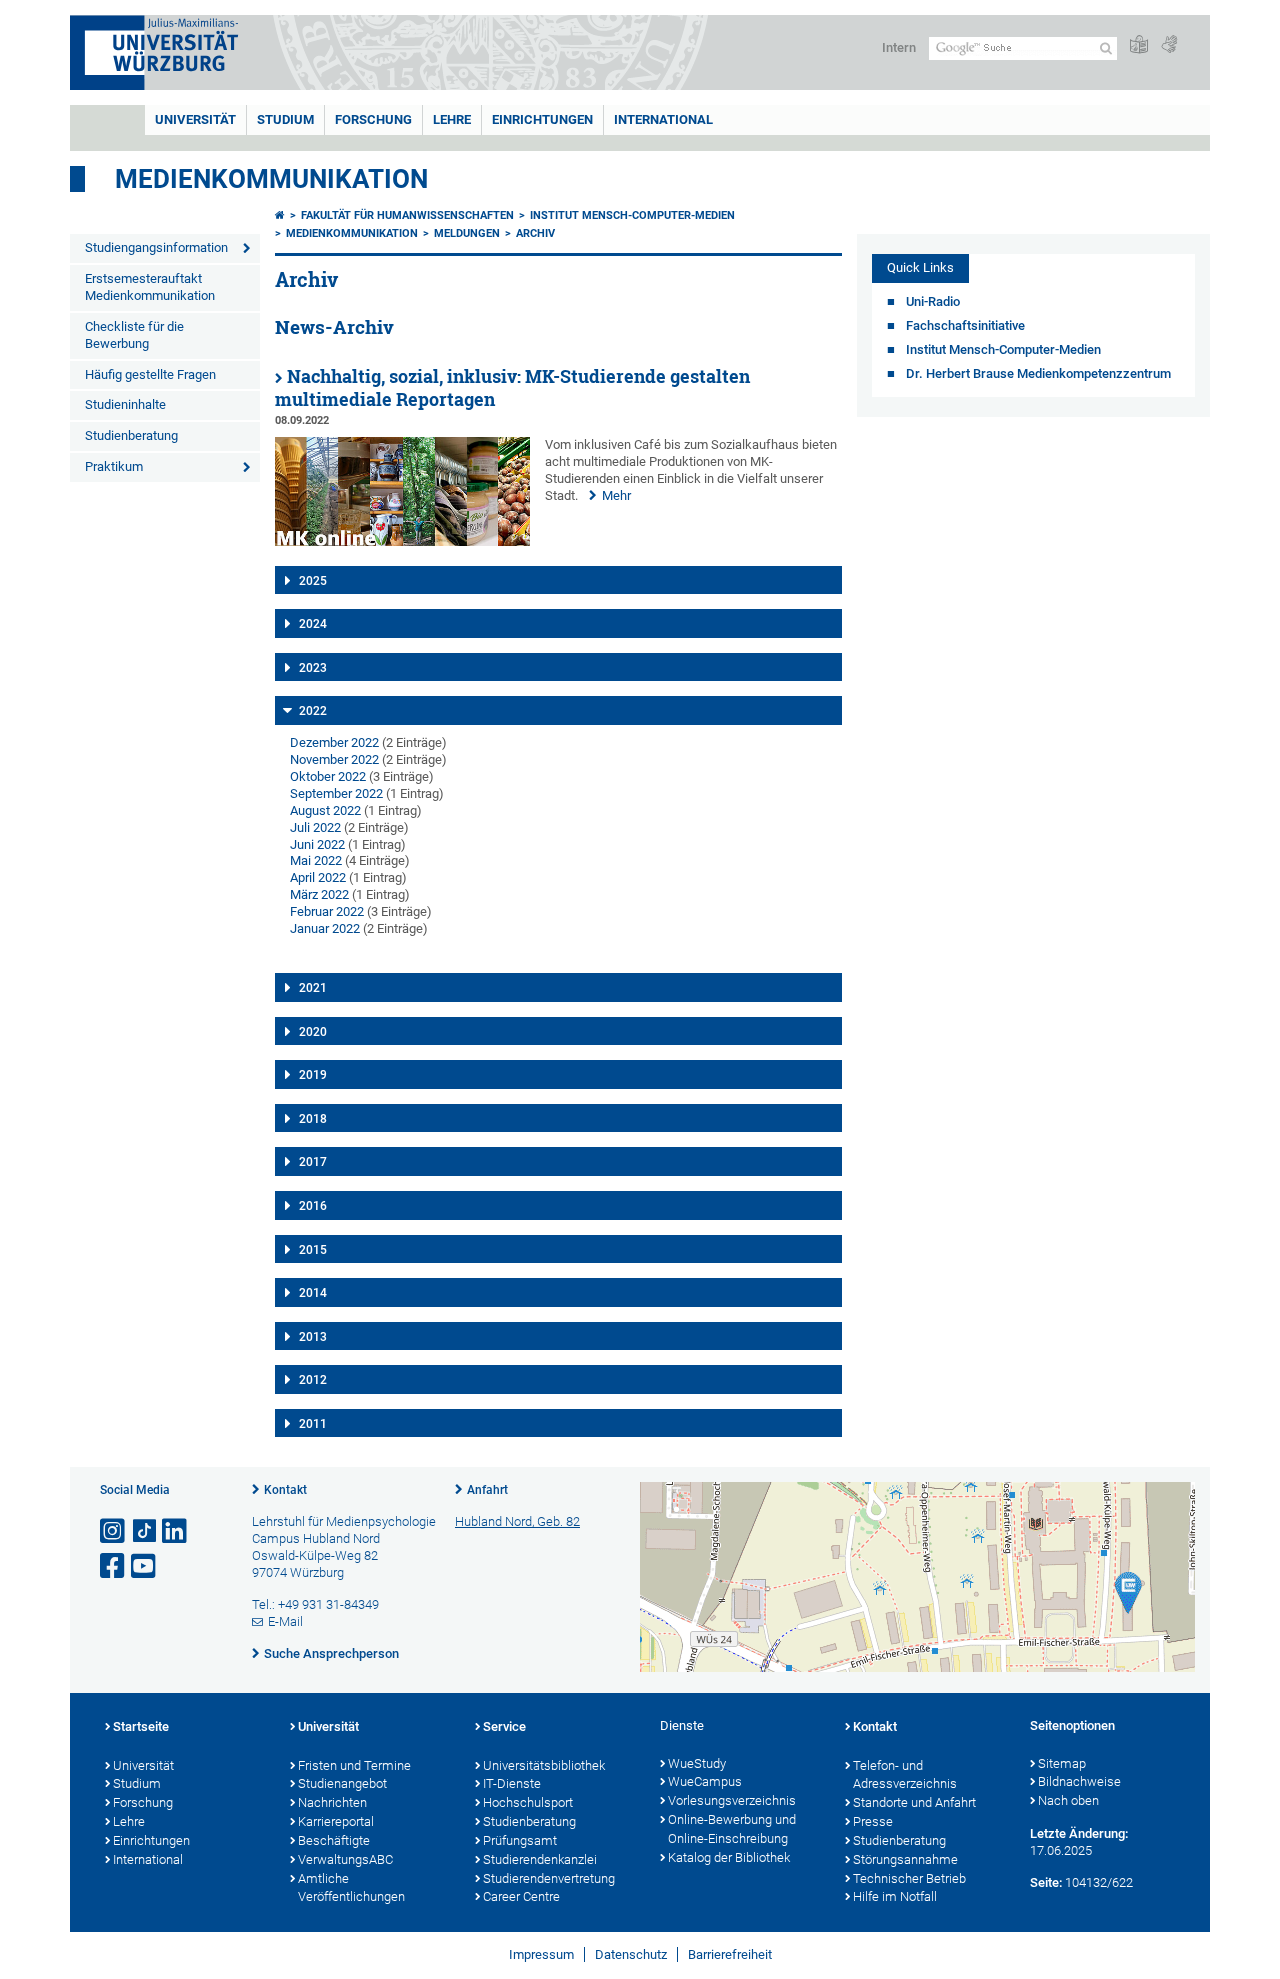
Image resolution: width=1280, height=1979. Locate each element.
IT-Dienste (512, 1783)
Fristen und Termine (354, 1765)
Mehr (616, 495)
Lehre (452, 119)
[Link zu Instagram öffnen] (114, 1531)
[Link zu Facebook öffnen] (114, 1566)
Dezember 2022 (334, 742)
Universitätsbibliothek (544, 1765)
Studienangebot (342, 1783)
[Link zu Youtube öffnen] (145, 1566)
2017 (313, 1162)
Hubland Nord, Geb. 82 (517, 1521)
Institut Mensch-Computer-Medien (632, 215)
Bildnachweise (1079, 1781)
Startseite (141, 1726)
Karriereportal (336, 1821)
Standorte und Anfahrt (914, 1802)
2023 (313, 668)
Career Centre (521, 1896)
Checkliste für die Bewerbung (134, 335)
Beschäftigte (334, 1840)
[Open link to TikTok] (145, 1531)
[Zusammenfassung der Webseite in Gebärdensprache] (1169, 45)
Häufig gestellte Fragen (150, 374)
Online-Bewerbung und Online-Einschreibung (732, 1829)
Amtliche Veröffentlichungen (351, 1888)
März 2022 (319, 894)
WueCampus (705, 1781)
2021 (313, 988)
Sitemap (1062, 1763)
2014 (313, 1293)
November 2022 (334, 759)
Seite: (1046, 1882)
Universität (195, 119)
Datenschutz (631, 1954)
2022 (313, 711)
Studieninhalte (125, 404)
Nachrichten (332, 1802)
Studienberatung (131, 435)
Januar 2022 (325, 928)
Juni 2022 (317, 844)
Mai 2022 (316, 860)
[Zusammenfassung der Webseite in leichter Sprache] (1139, 45)
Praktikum (114, 466)
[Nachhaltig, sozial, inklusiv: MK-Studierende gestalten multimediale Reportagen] (402, 541)
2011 (313, 1424)
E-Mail (285, 1621)
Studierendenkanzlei (540, 1859)
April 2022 (318, 877)
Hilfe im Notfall (895, 1896)
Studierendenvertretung (549, 1878)
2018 (313, 1119)
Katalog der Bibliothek (729, 1857)
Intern (899, 47)
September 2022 (336, 793)
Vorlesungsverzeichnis (732, 1800)
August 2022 (325, 810)
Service (504, 1726)
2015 (313, 1250)
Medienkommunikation (271, 179)
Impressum (541, 1954)
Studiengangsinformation (156, 247)
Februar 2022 (327, 911)
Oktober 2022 (328, 776)
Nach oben (1068, 1800)
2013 (313, 1337)
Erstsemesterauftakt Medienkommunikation (150, 287)
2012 (313, 1380)
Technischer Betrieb (909, 1878)
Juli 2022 (315, 827)
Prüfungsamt (520, 1840)
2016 (313, 1206)
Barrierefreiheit (730, 1954)
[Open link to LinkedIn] (176, 1531)
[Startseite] (280, 215)
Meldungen (467, 233)
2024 (313, 624)
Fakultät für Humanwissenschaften (407, 215)
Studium (285, 119)
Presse (873, 1821)
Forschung (373, 119)
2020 (313, 1032)
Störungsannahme (905, 1859)
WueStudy (697, 1763)
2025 (313, 581)
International (663, 119)
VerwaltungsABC (345, 1859)
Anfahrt (487, 1490)
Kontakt (285, 1490)
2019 (313, 1075)
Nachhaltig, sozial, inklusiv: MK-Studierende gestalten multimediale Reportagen (512, 388)
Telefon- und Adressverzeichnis (905, 1775)
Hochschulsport (528, 1802)
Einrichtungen (542, 119)
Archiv (535, 233)
